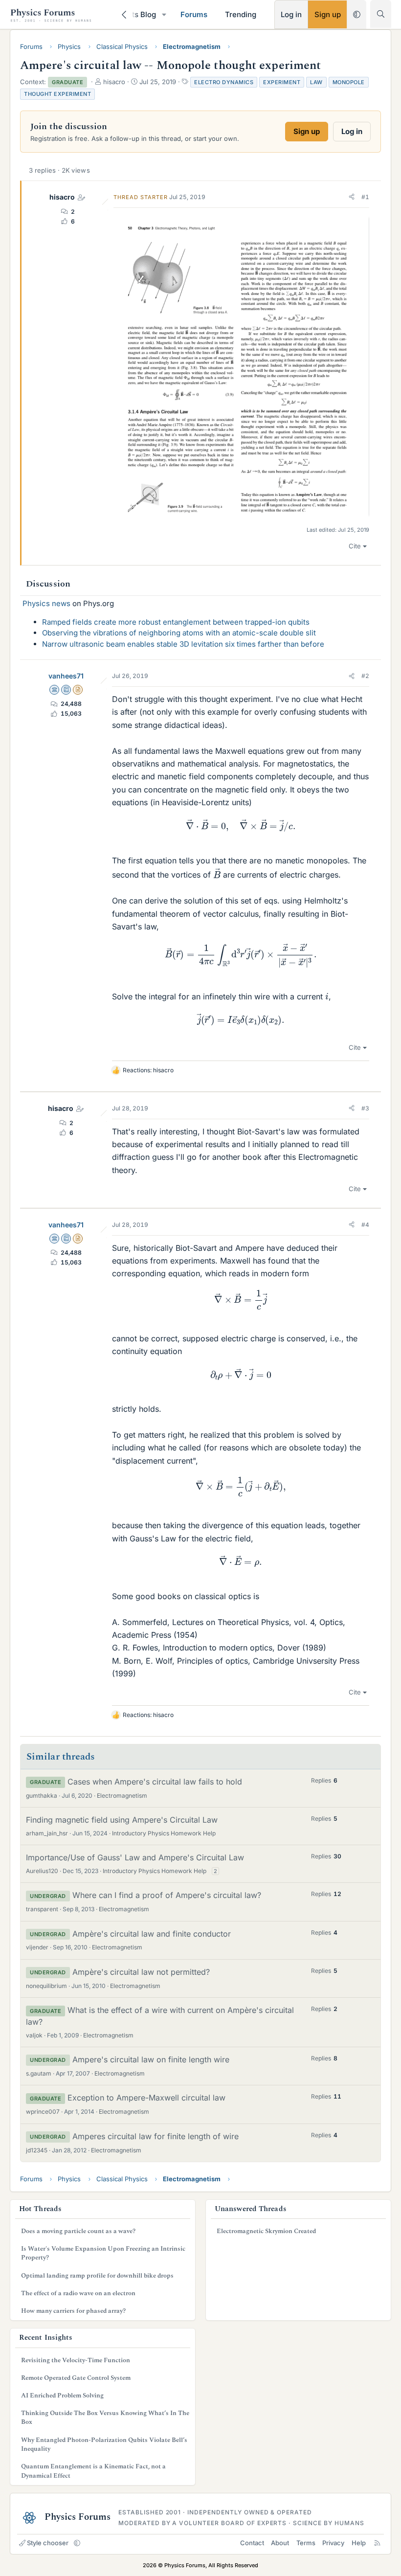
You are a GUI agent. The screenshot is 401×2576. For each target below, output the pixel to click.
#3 (365, 1108)
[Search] (381, 14)
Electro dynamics (224, 82)
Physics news (46, 603)
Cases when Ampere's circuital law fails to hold (155, 1782)
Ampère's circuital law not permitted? (141, 1972)
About (280, 2543)
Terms (306, 2543)
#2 (365, 676)
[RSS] (377, 2543)
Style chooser (48, 2543)
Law (316, 82)
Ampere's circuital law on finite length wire (151, 2059)
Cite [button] (355, 546)
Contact (252, 2543)
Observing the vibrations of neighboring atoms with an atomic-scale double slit (179, 633)
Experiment (282, 82)
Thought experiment (57, 94)
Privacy (333, 2543)
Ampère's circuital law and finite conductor (152, 1934)
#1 (365, 197)
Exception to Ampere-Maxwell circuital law (146, 2098)
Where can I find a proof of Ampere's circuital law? (167, 1895)
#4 (365, 1225)
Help (359, 2543)
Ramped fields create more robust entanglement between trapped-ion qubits (176, 622)
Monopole (349, 82)
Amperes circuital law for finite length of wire (156, 2136)
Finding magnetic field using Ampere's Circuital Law (122, 1820)
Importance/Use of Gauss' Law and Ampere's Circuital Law (135, 1857)
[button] (164, 14)
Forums (194, 14)
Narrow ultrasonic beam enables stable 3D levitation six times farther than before (183, 644)
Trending (241, 14)
